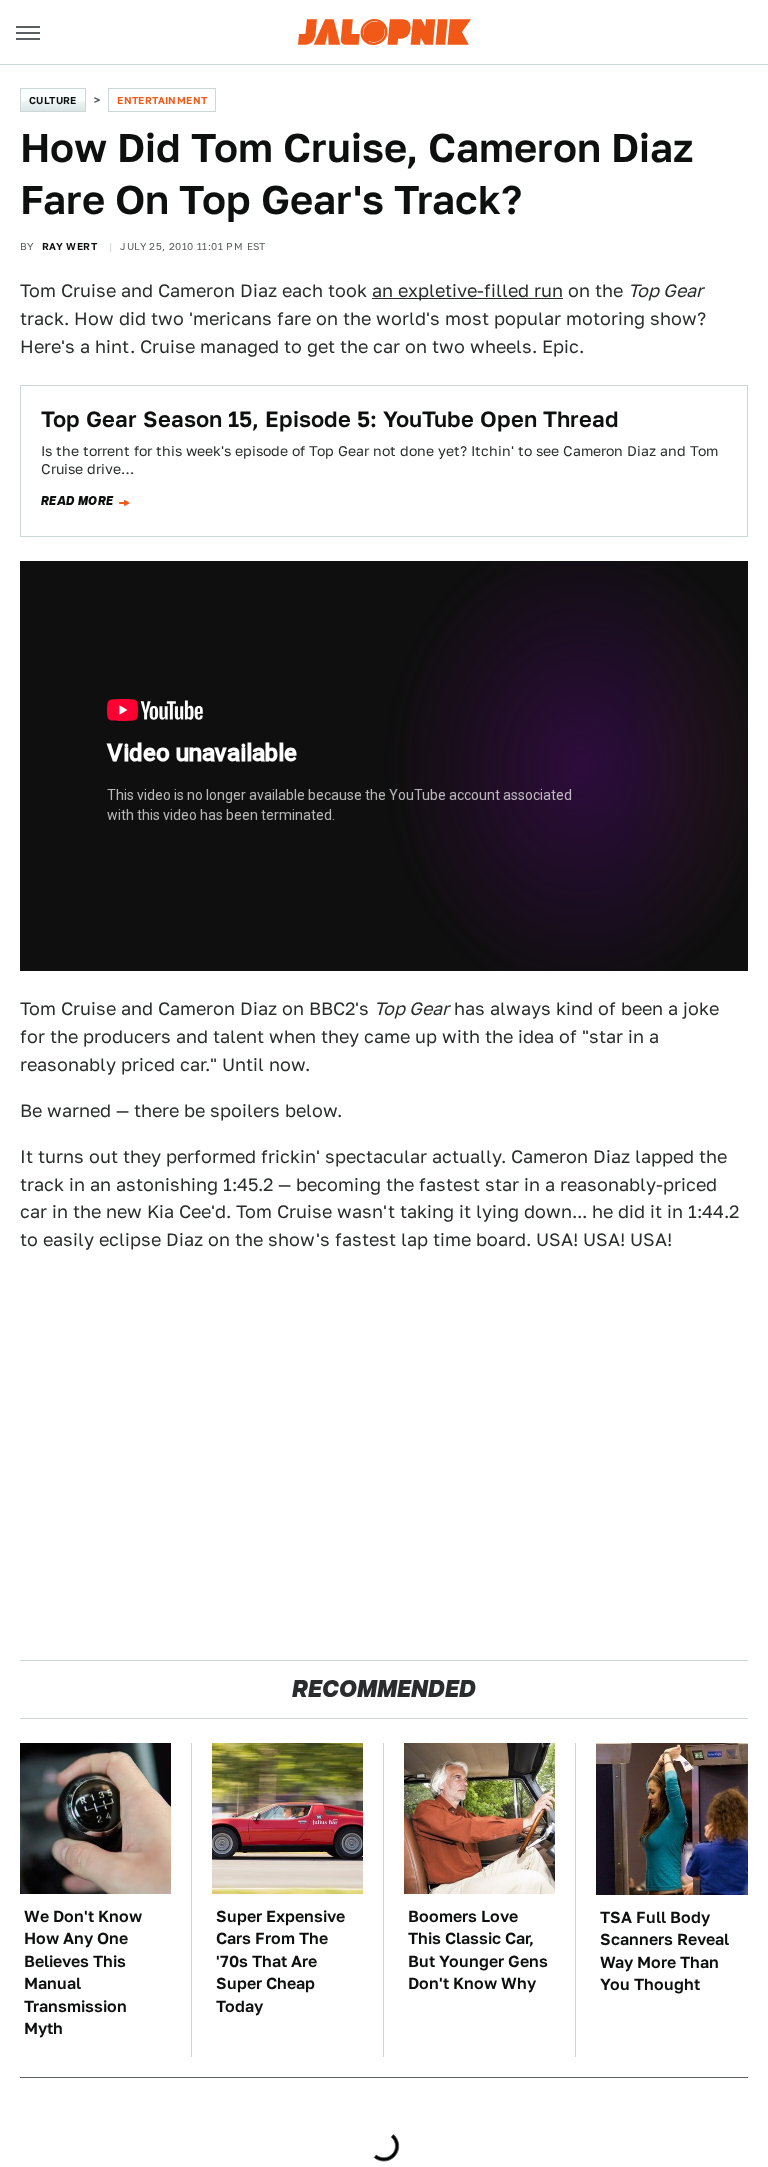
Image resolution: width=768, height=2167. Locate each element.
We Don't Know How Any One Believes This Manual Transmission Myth (83, 1972)
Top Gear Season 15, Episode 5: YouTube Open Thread (330, 419)
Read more (77, 501)
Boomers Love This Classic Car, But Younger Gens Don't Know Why (478, 1950)
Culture (53, 100)
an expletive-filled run (467, 290)
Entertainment (162, 100)
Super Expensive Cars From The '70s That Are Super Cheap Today (280, 1961)
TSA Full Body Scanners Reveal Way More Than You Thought (664, 1951)
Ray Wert (69, 246)
